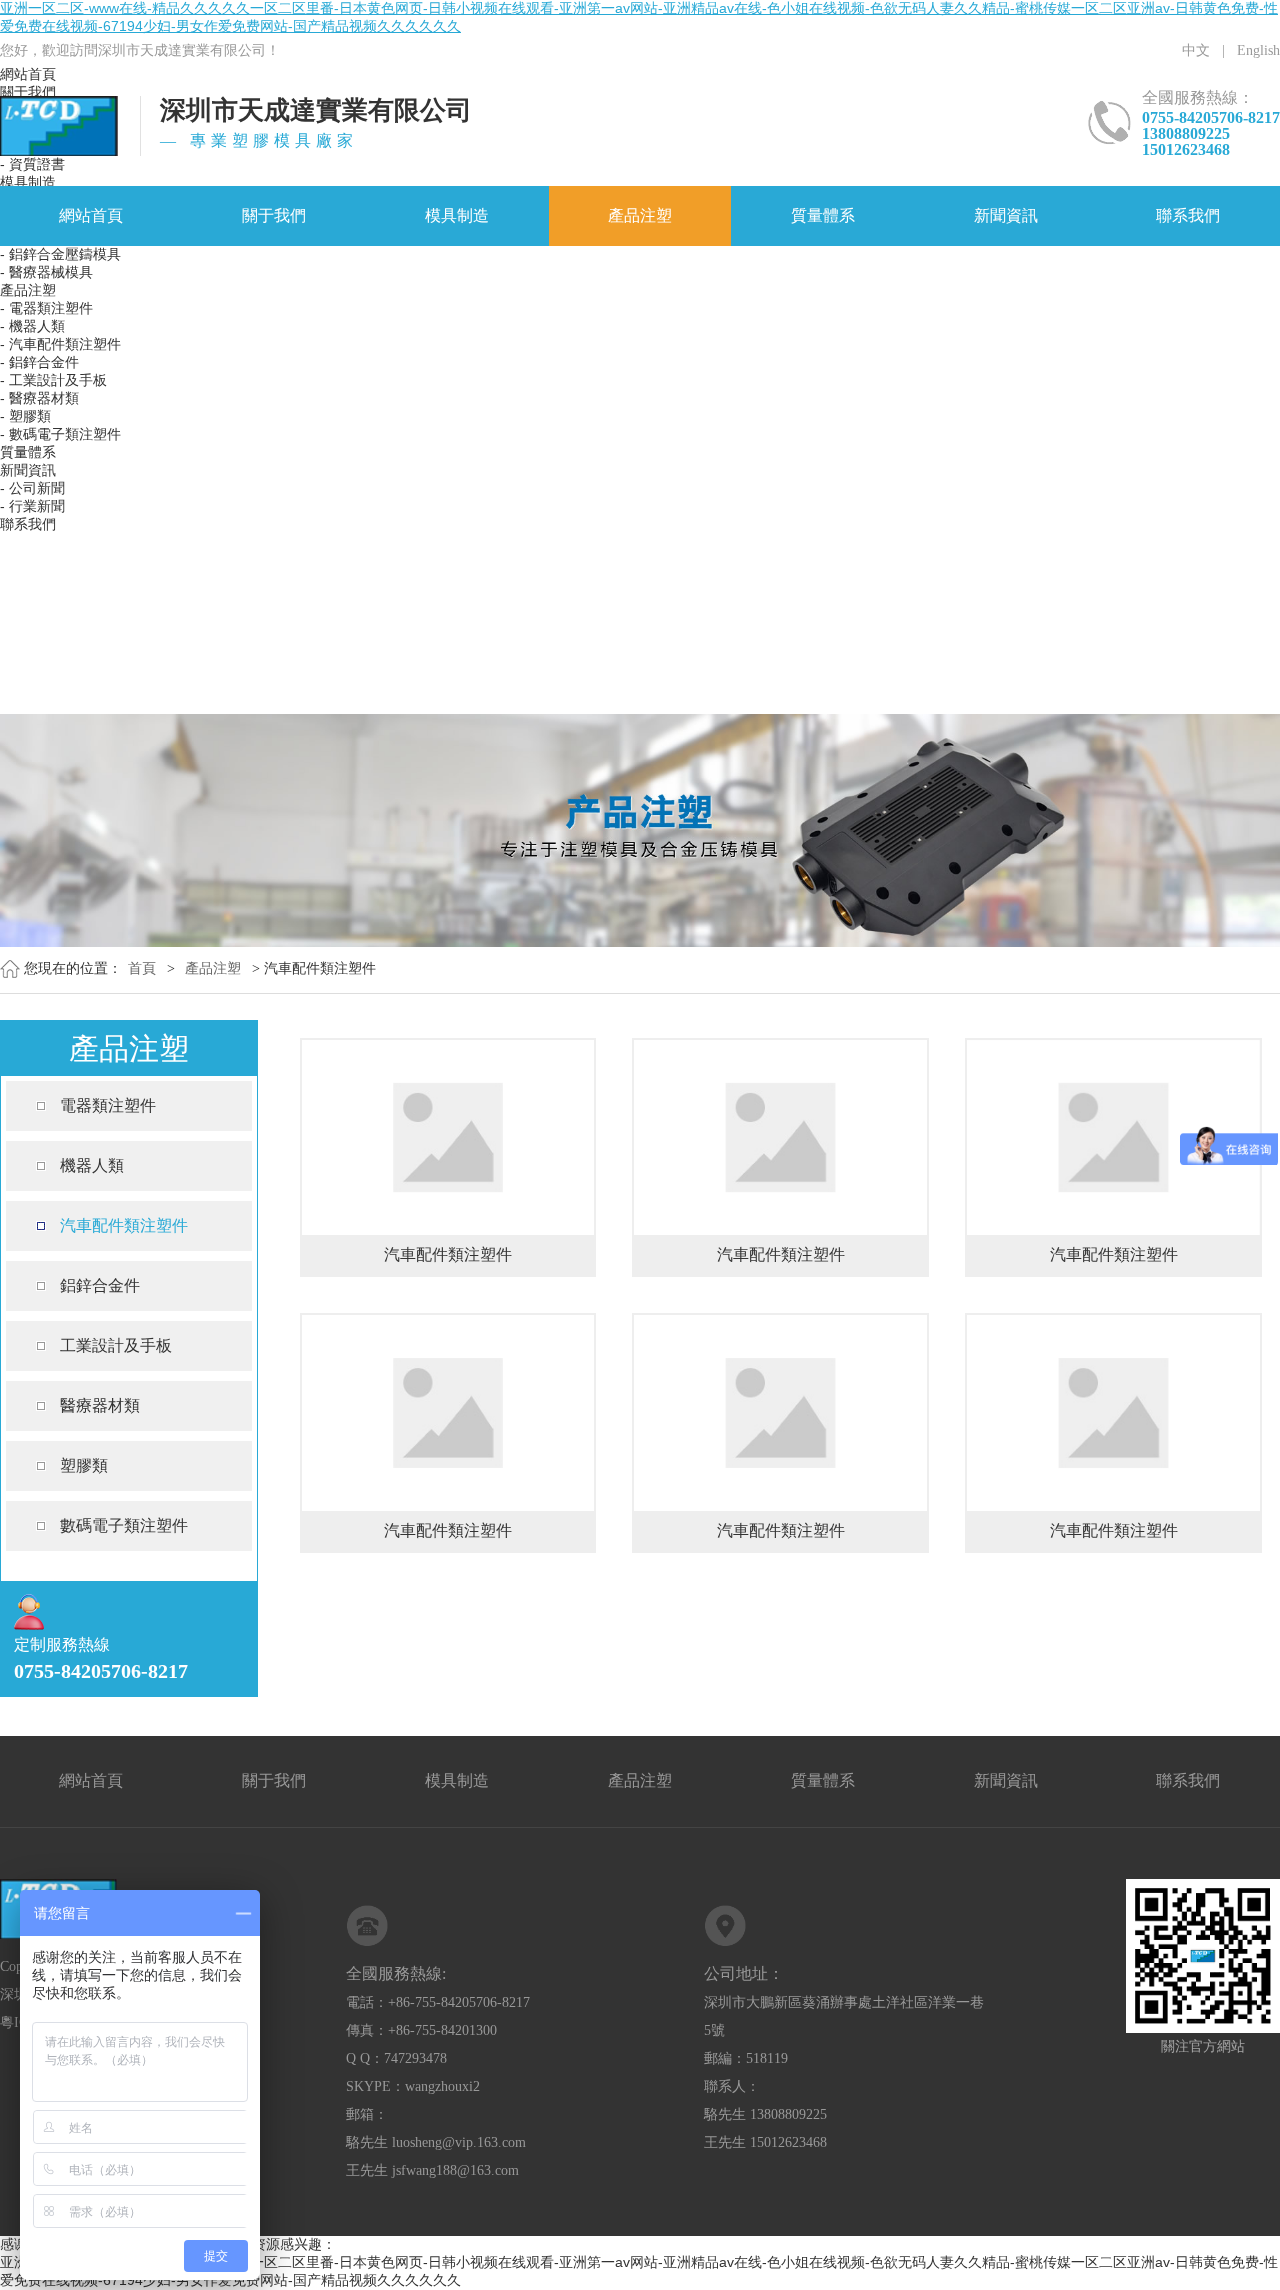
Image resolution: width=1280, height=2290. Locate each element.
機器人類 (92, 1165)
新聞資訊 (1006, 215)
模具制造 (457, 215)
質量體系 (823, 215)
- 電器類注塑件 (46, 308)
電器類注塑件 (108, 1105)
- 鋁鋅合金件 (39, 362)
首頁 (142, 968)
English (1258, 50)
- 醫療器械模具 (46, 272)
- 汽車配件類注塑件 (60, 344)
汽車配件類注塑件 (124, 1225)
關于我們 (274, 215)
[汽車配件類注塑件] (448, 1054)
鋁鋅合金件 (100, 1285)
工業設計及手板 (116, 1345)
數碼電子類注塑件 (124, 1525)
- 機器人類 (32, 326)
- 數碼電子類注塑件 (60, 434)
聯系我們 (1188, 215)
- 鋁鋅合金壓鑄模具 (60, 254)
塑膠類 (84, 1465)
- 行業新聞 (32, 506)
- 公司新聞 (32, 488)
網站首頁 (91, 215)
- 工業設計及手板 (53, 380)
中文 (1196, 50)
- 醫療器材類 (39, 398)
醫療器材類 (100, 1405)
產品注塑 (640, 215)
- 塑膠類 (25, 416)
